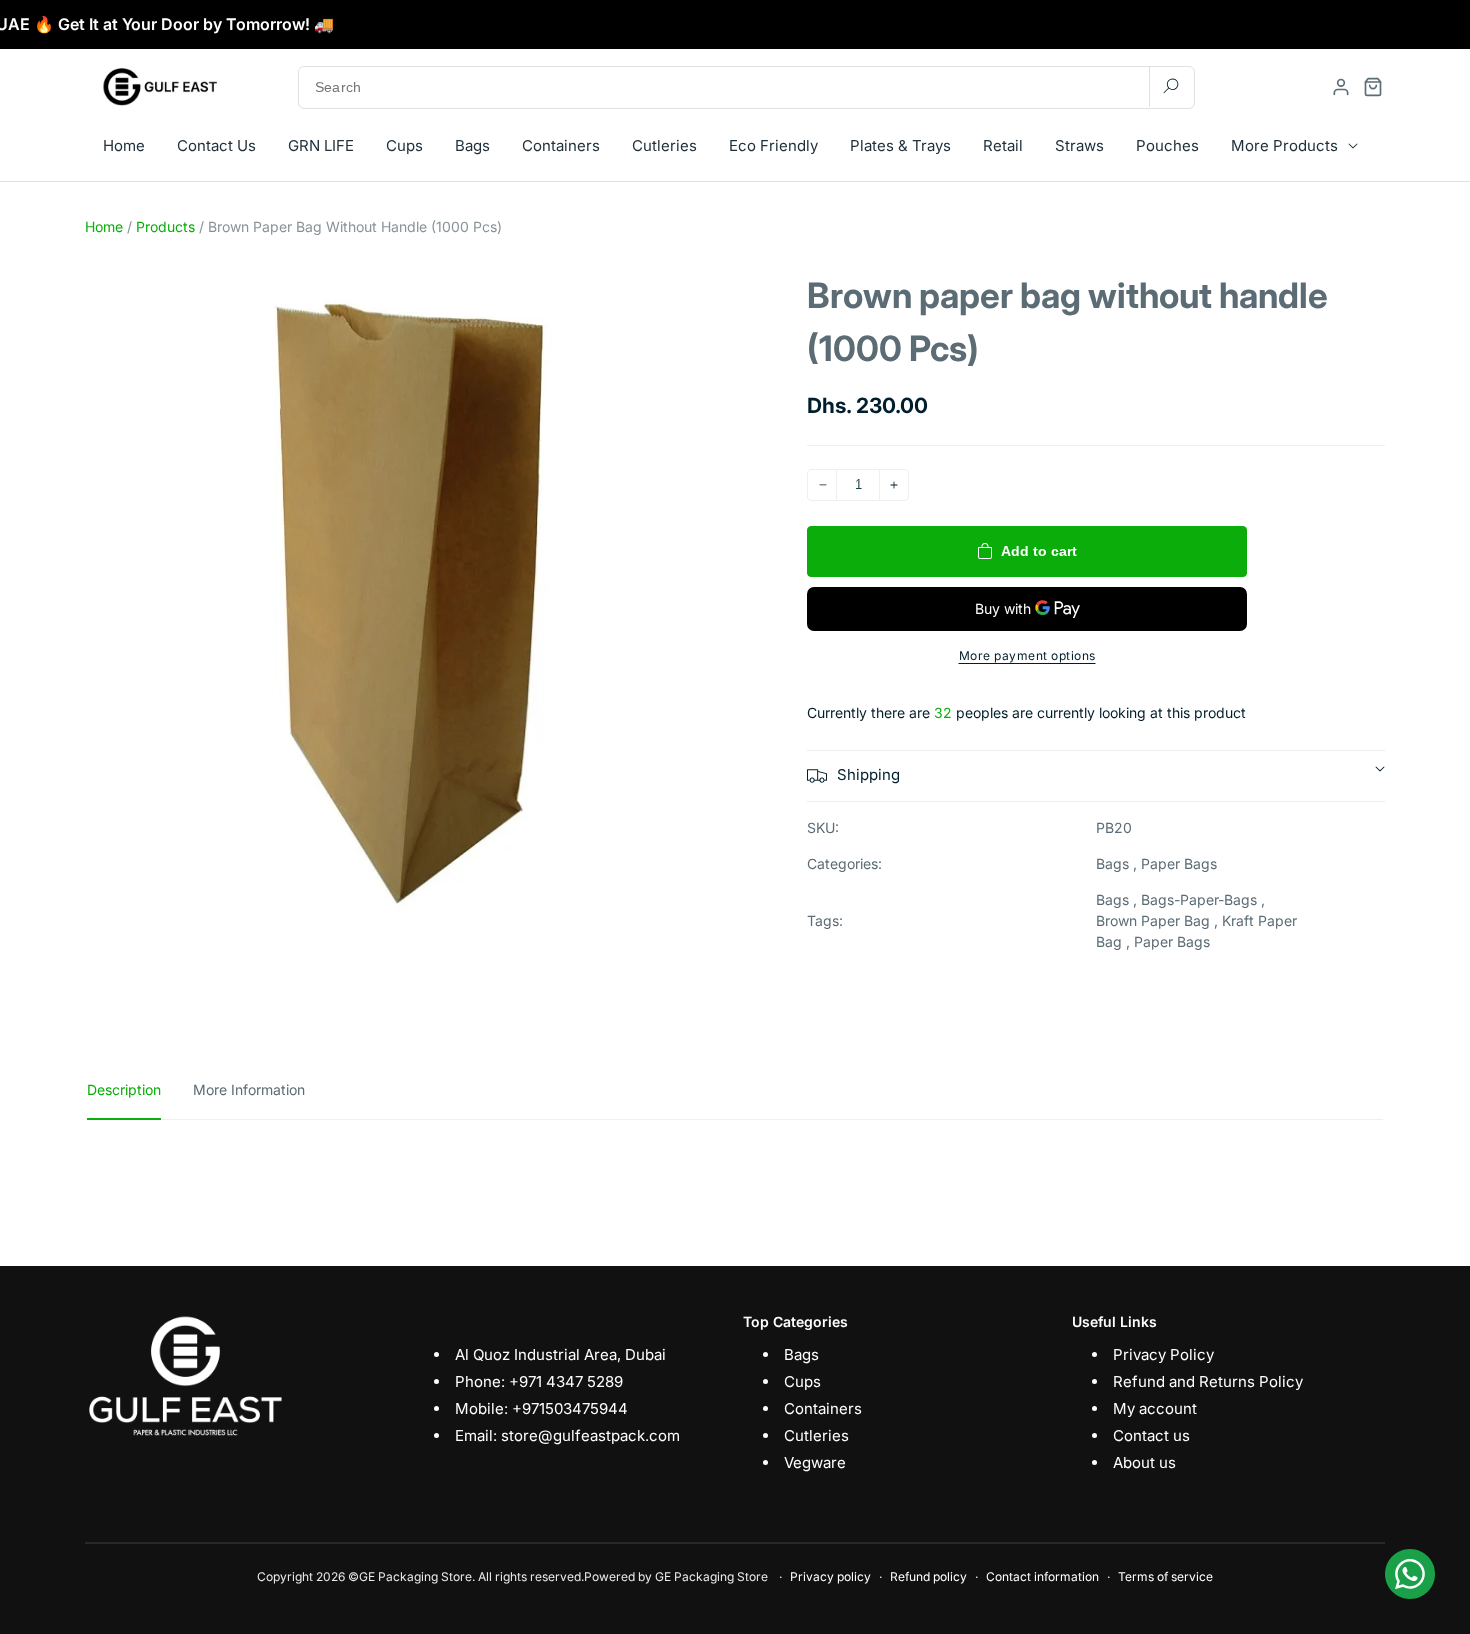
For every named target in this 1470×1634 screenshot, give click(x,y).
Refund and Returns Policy (1208, 1381)
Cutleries (816, 1435)
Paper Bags (1179, 863)
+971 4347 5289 (566, 1381)
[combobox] (746, 87)
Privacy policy (830, 1576)
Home (104, 226)
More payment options (1027, 655)
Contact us (1151, 1435)
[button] (1373, 87)
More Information (249, 1089)
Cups (802, 1381)
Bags (1112, 863)
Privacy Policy (1163, 1354)
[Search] (1171, 86)
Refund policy (928, 1576)
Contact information (1042, 1576)
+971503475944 (570, 1408)
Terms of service (1165, 1576)
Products (165, 226)
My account (1155, 1408)
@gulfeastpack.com (609, 1435)
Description (124, 1089)
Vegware (815, 1462)
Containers (823, 1408)
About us (1144, 1462)
